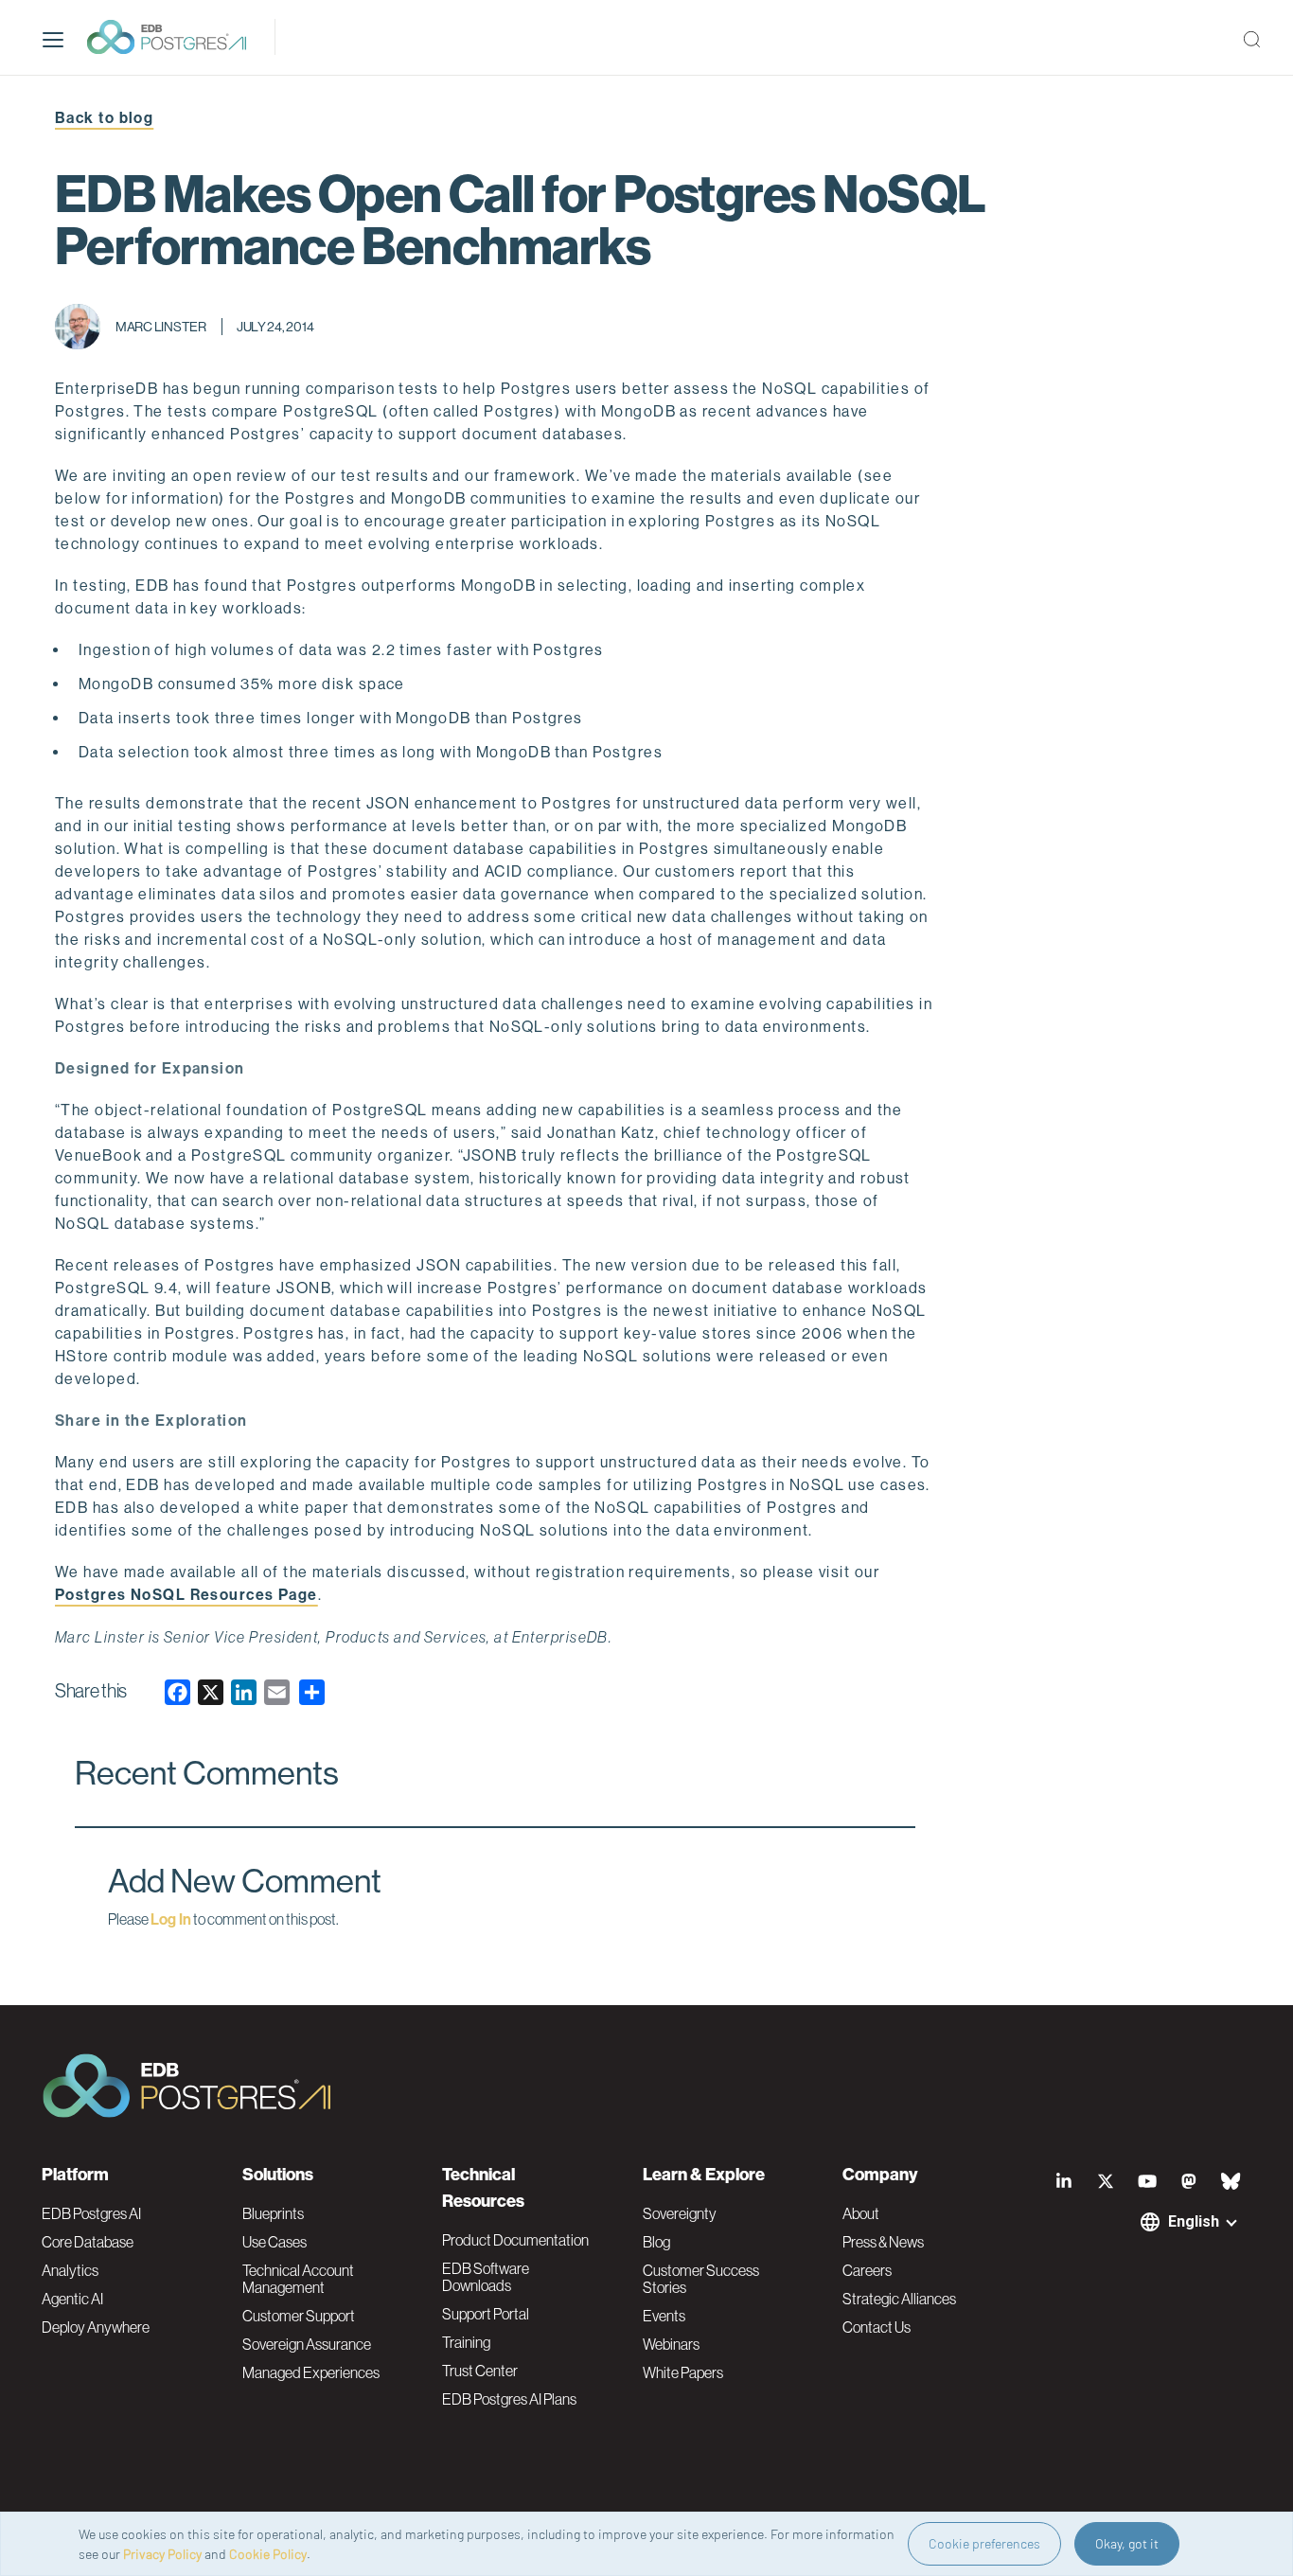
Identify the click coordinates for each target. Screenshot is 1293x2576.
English (1194, 2221)
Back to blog (104, 118)
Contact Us (877, 2327)
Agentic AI (72, 2299)
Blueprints (273, 2213)
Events (664, 2316)
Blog (656, 2242)
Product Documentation (515, 2240)
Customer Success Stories (701, 2279)
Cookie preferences (984, 2543)
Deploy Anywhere (96, 2327)
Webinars (671, 2344)
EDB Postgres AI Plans (509, 2399)
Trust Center (480, 2371)
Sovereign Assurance (307, 2344)
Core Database (88, 2242)
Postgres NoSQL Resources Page (186, 1595)
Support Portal (486, 2314)
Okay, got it (1127, 2543)
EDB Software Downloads (486, 2277)
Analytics (70, 2270)
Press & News (883, 2242)
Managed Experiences (311, 2372)
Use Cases (275, 2242)
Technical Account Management (298, 2279)
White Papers (683, 2372)
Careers (867, 2270)
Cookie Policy (268, 2554)
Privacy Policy (162, 2554)
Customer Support (299, 2316)
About (861, 2213)
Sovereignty (680, 2213)
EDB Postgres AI (91, 2213)
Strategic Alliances (899, 2299)
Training (466, 2342)
